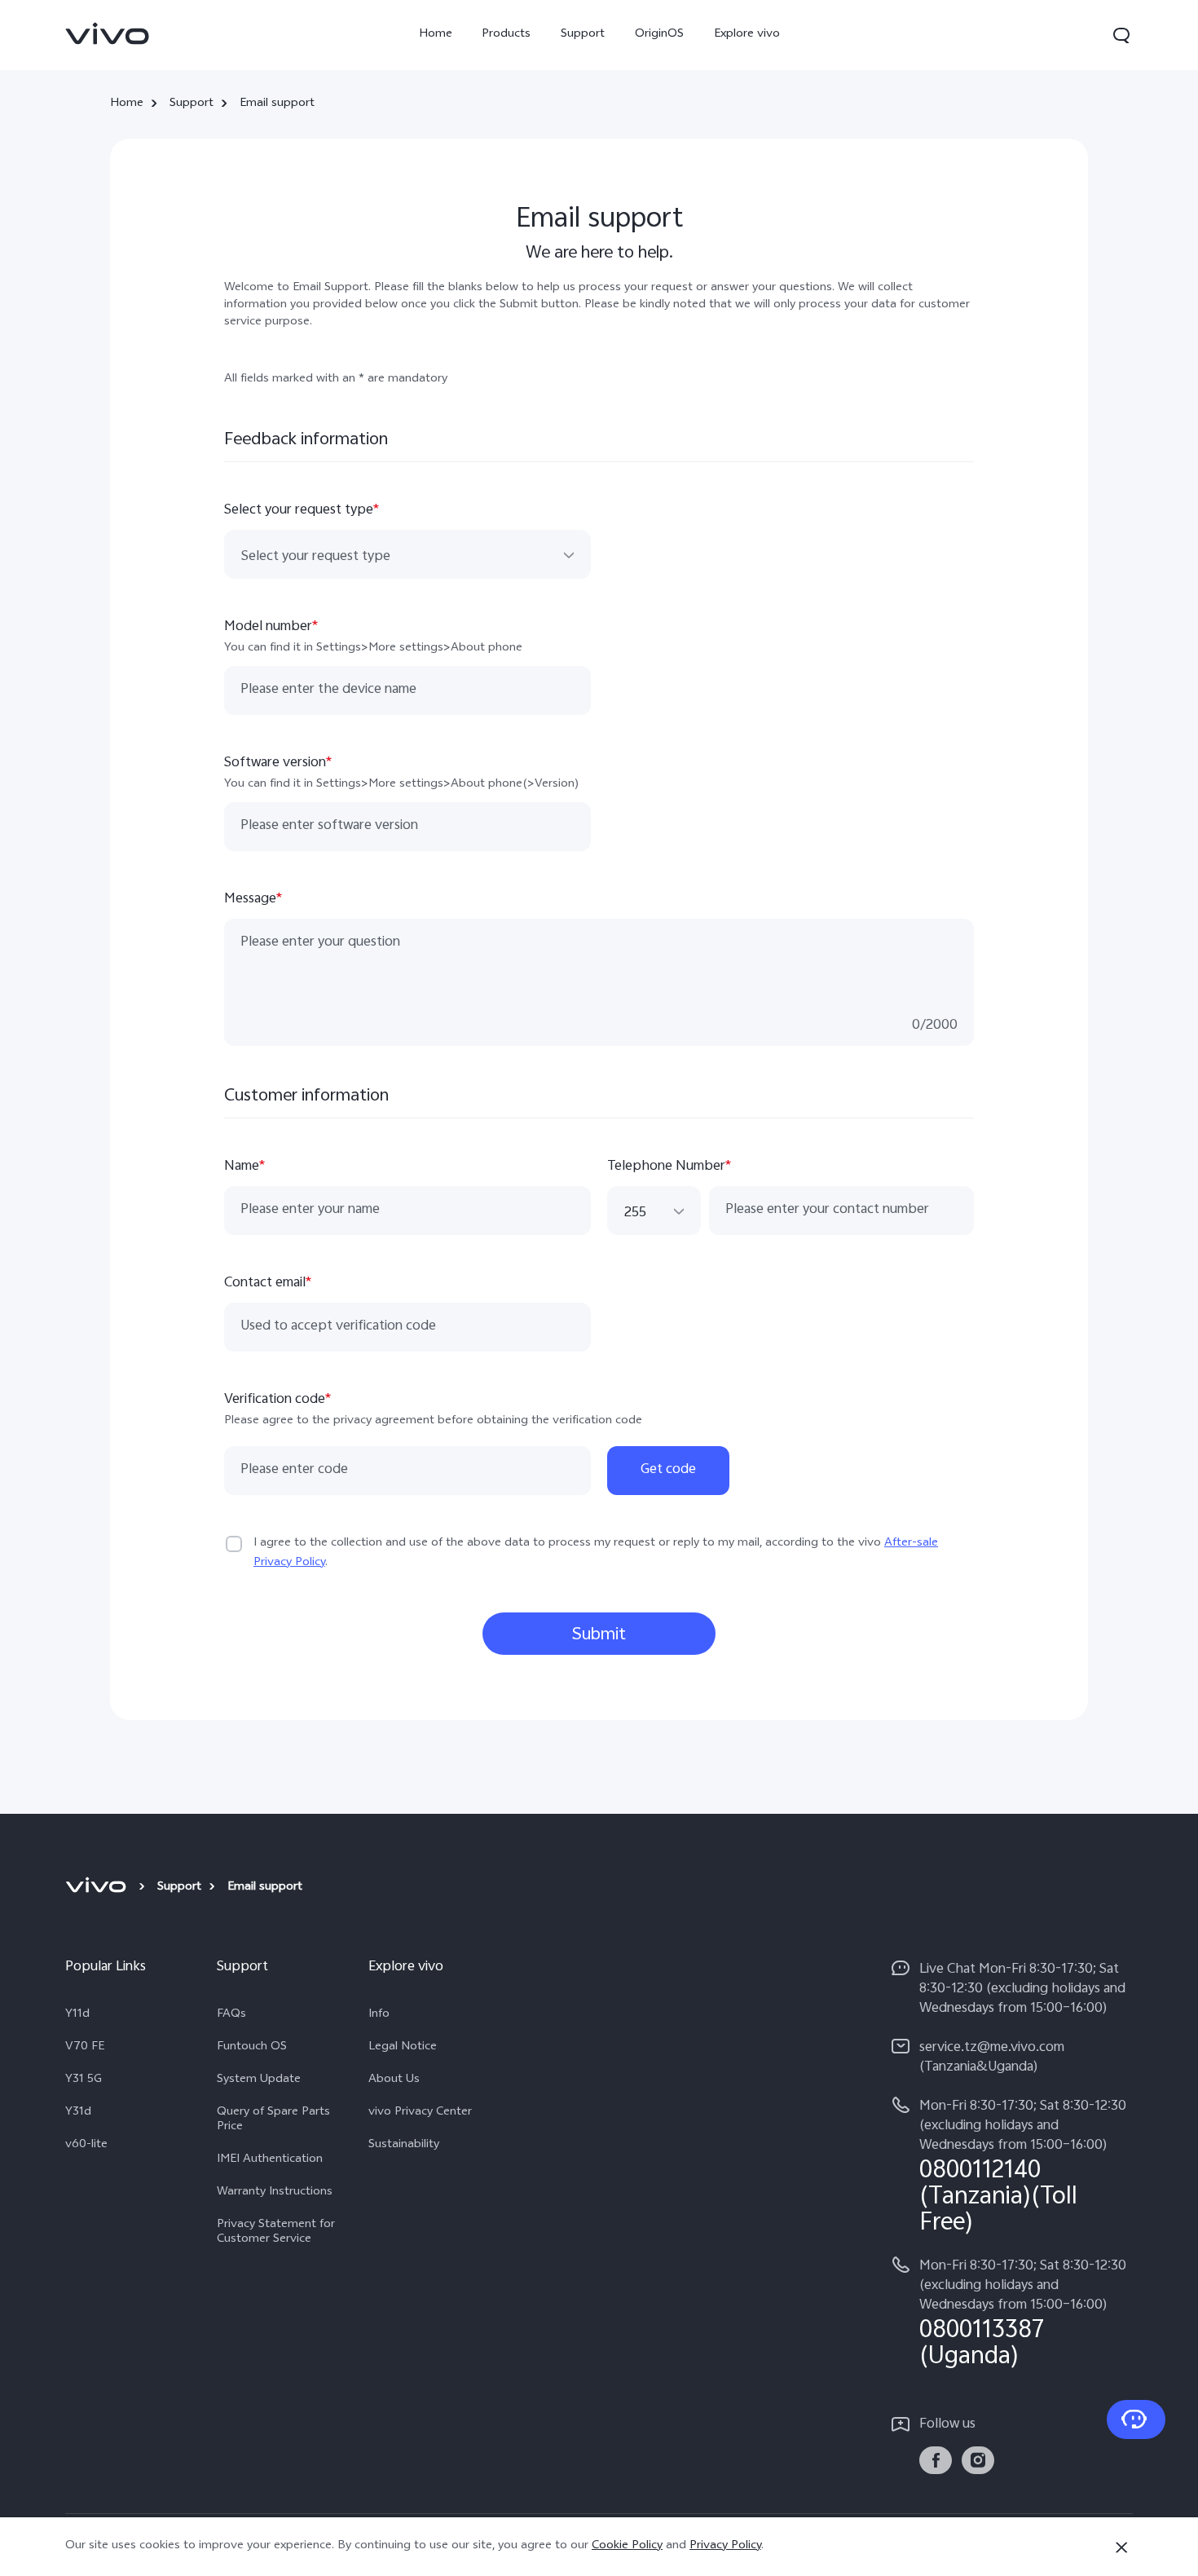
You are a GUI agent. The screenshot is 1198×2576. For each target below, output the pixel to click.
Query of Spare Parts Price (273, 2120)
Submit (599, 1635)
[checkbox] (234, 1544)
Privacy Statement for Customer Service (276, 2233)
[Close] (1121, 2547)
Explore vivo (747, 35)
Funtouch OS (252, 2048)
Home (436, 35)
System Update (259, 2080)
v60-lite (86, 2146)
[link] (108, 33)
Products (506, 35)
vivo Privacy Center (420, 2113)
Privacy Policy (725, 2546)
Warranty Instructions (275, 2193)
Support (583, 35)
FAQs (231, 2015)
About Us (394, 2080)
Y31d (78, 2113)
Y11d (77, 2015)
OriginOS (659, 35)
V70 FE (85, 2048)
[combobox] (407, 555)
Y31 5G (84, 2080)
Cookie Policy (627, 2546)
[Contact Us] (1136, 2419)
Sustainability (404, 2146)
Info (379, 2015)
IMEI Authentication (270, 2160)
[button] (1121, 35)
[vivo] (98, 1888)
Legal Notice (403, 2048)
